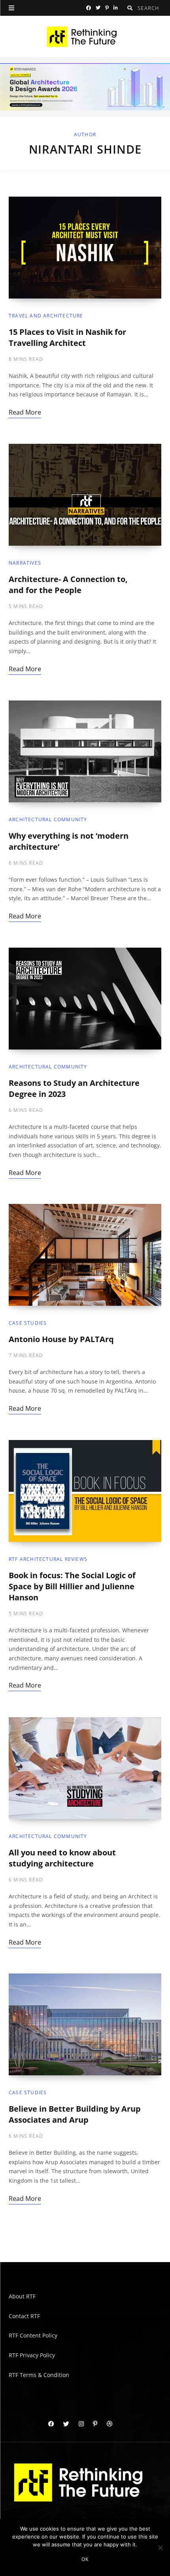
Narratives (25, 563)
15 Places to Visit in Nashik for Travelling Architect (67, 337)
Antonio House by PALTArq (61, 1340)
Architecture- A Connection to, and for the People (68, 585)
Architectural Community (48, 820)
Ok (85, 2559)
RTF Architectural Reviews (48, 1559)
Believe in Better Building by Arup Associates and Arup (75, 2115)
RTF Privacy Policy (32, 2355)
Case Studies (28, 1323)
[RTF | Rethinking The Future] (85, 37)
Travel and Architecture (46, 316)
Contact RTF (24, 2316)
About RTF (22, 2296)
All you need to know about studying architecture (62, 1858)
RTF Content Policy (33, 2335)
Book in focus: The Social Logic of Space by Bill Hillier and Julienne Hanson (72, 1587)
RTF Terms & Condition (39, 2375)
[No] (160, 2548)
